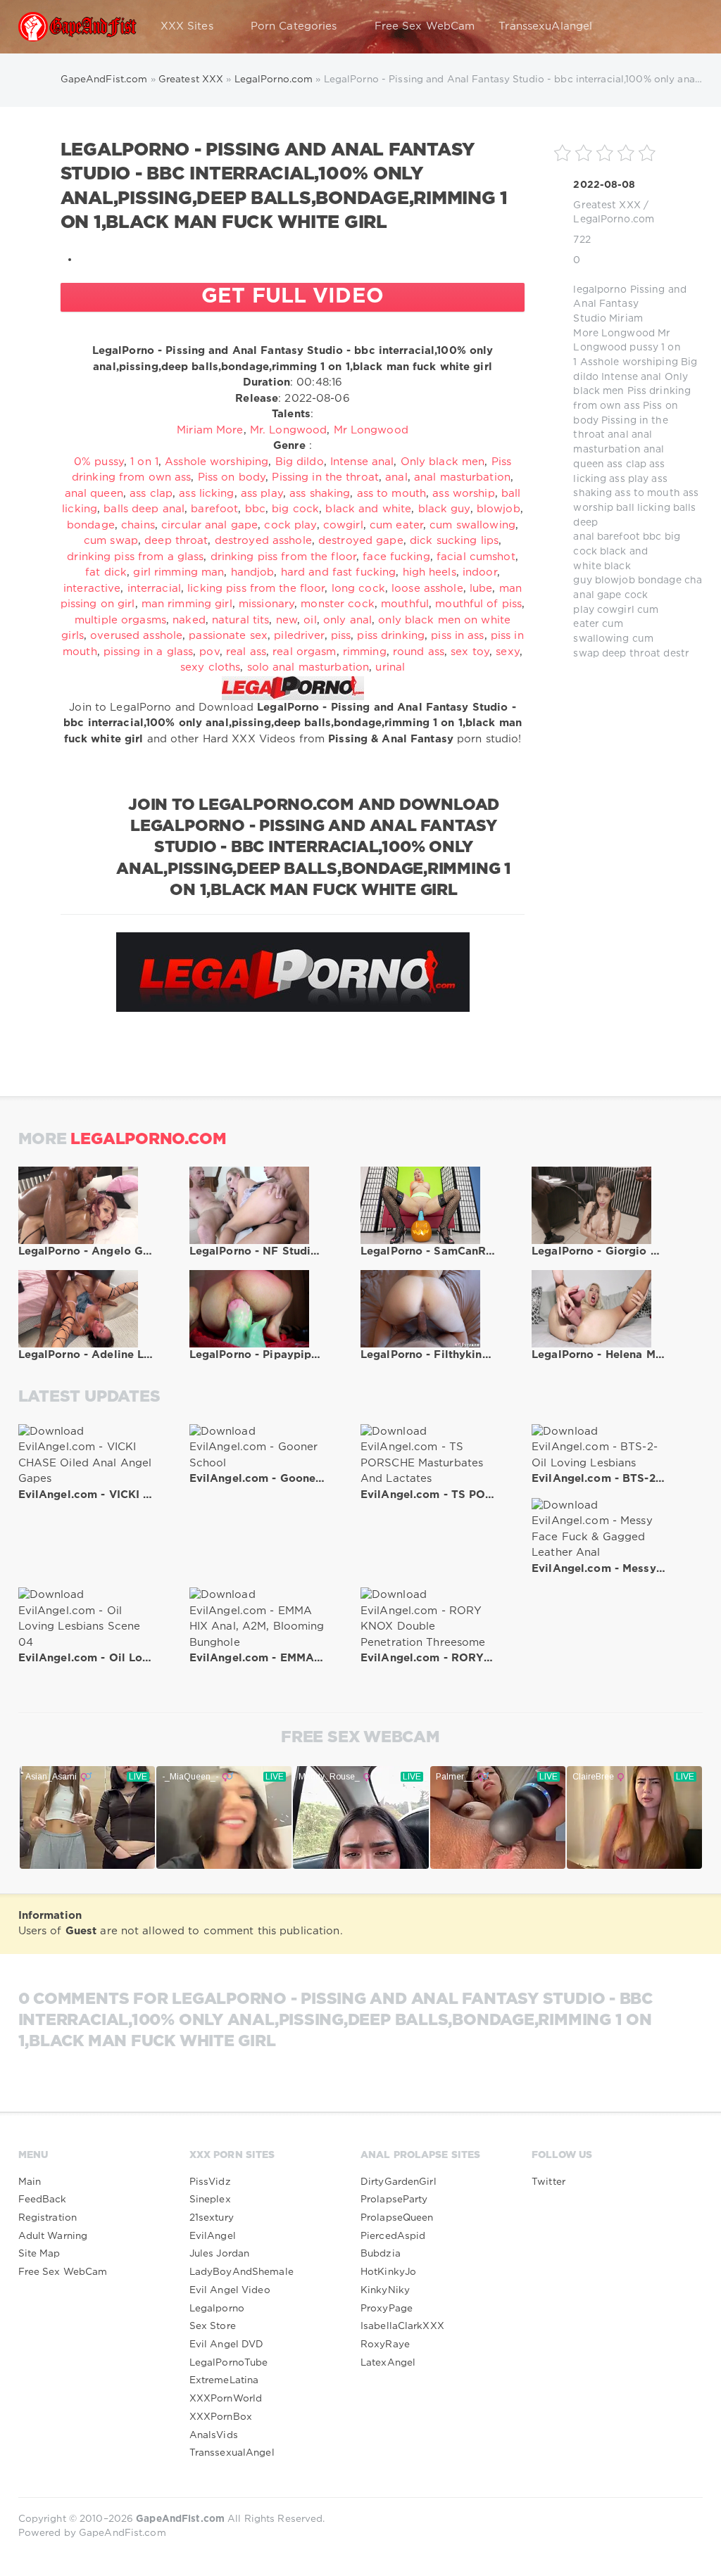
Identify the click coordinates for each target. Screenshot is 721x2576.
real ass (246, 652)
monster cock (337, 604)
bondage (660, 580)
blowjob (615, 580)
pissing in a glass (148, 652)
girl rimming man (178, 572)
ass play (629, 479)
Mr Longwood (371, 430)
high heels (430, 572)
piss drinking (391, 636)
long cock (358, 589)
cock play (290, 525)
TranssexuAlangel (545, 26)
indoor (480, 572)
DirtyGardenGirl (399, 2182)
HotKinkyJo (388, 2272)
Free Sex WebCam (425, 26)
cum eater (396, 525)
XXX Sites (187, 26)
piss (341, 636)
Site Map (39, 2254)
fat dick (106, 572)
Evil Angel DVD (227, 2345)
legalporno (600, 290)
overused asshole (136, 636)
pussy (644, 348)
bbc (652, 537)
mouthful (405, 604)
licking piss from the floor (256, 589)
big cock (295, 509)
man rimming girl (187, 604)
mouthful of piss (478, 604)
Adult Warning (53, 2236)
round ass (419, 652)
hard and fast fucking (339, 572)
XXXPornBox (221, 2417)
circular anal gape (209, 525)
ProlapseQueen (397, 2218)
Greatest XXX (607, 205)
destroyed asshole (263, 541)
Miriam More (210, 430)
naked (189, 620)
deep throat (631, 654)
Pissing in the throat (325, 477)
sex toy (470, 652)
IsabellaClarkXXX (402, 2326)
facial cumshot (476, 557)
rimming (365, 652)
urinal (390, 667)
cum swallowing (472, 525)
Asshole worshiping (629, 362)
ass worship (463, 494)
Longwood (628, 334)
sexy (507, 652)
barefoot (619, 537)
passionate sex (228, 636)
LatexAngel (388, 2363)
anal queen (94, 494)
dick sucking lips (454, 541)
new (287, 620)
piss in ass (457, 636)
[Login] (683, 27)
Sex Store (213, 2326)
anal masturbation (462, 477)
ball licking (643, 508)
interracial (154, 589)
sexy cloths (210, 667)
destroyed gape (361, 541)
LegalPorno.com (614, 220)
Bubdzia (381, 2254)
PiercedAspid (393, 2236)
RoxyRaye (385, 2345)
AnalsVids (214, 2435)
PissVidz (210, 2182)
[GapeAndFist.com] (77, 27)
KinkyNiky (385, 2290)
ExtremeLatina (224, 2380)
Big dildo (300, 462)
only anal (347, 620)
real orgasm (304, 652)
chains (701, 580)
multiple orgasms (120, 620)
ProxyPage (387, 2309)
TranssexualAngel (232, 2453)
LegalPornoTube (229, 2363)
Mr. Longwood (288, 430)
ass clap (627, 464)
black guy (444, 509)
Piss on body (232, 477)
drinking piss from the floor (283, 557)
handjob (253, 572)
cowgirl (616, 610)
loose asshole (427, 589)
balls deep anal (144, 509)
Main (30, 2182)
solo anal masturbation (308, 667)
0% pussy (99, 462)
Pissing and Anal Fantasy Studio (630, 304)
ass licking (206, 494)
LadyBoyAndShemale (242, 2272)
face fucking (396, 557)
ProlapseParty (394, 2200)
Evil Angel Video (230, 2290)
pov (209, 652)
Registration (48, 2218)
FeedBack (43, 2200)
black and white (368, 509)
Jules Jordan (219, 2254)
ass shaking (320, 494)
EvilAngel (213, 2236)
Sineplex (210, 2200)
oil (310, 620)
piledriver (299, 636)
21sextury (212, 2218)
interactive (92, 589)
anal (618, 435)
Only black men (443, 462)
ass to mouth (647, 493)
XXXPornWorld (226, 2399)
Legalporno (217, 2309)
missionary (267, 604)
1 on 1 (144, 462)
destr (676, 654)
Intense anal (631, 377)
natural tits (240, 620)
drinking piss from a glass (135, 557)
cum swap (111, 541)
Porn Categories (294, 26)
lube (481, 589)
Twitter (548, 2182)
